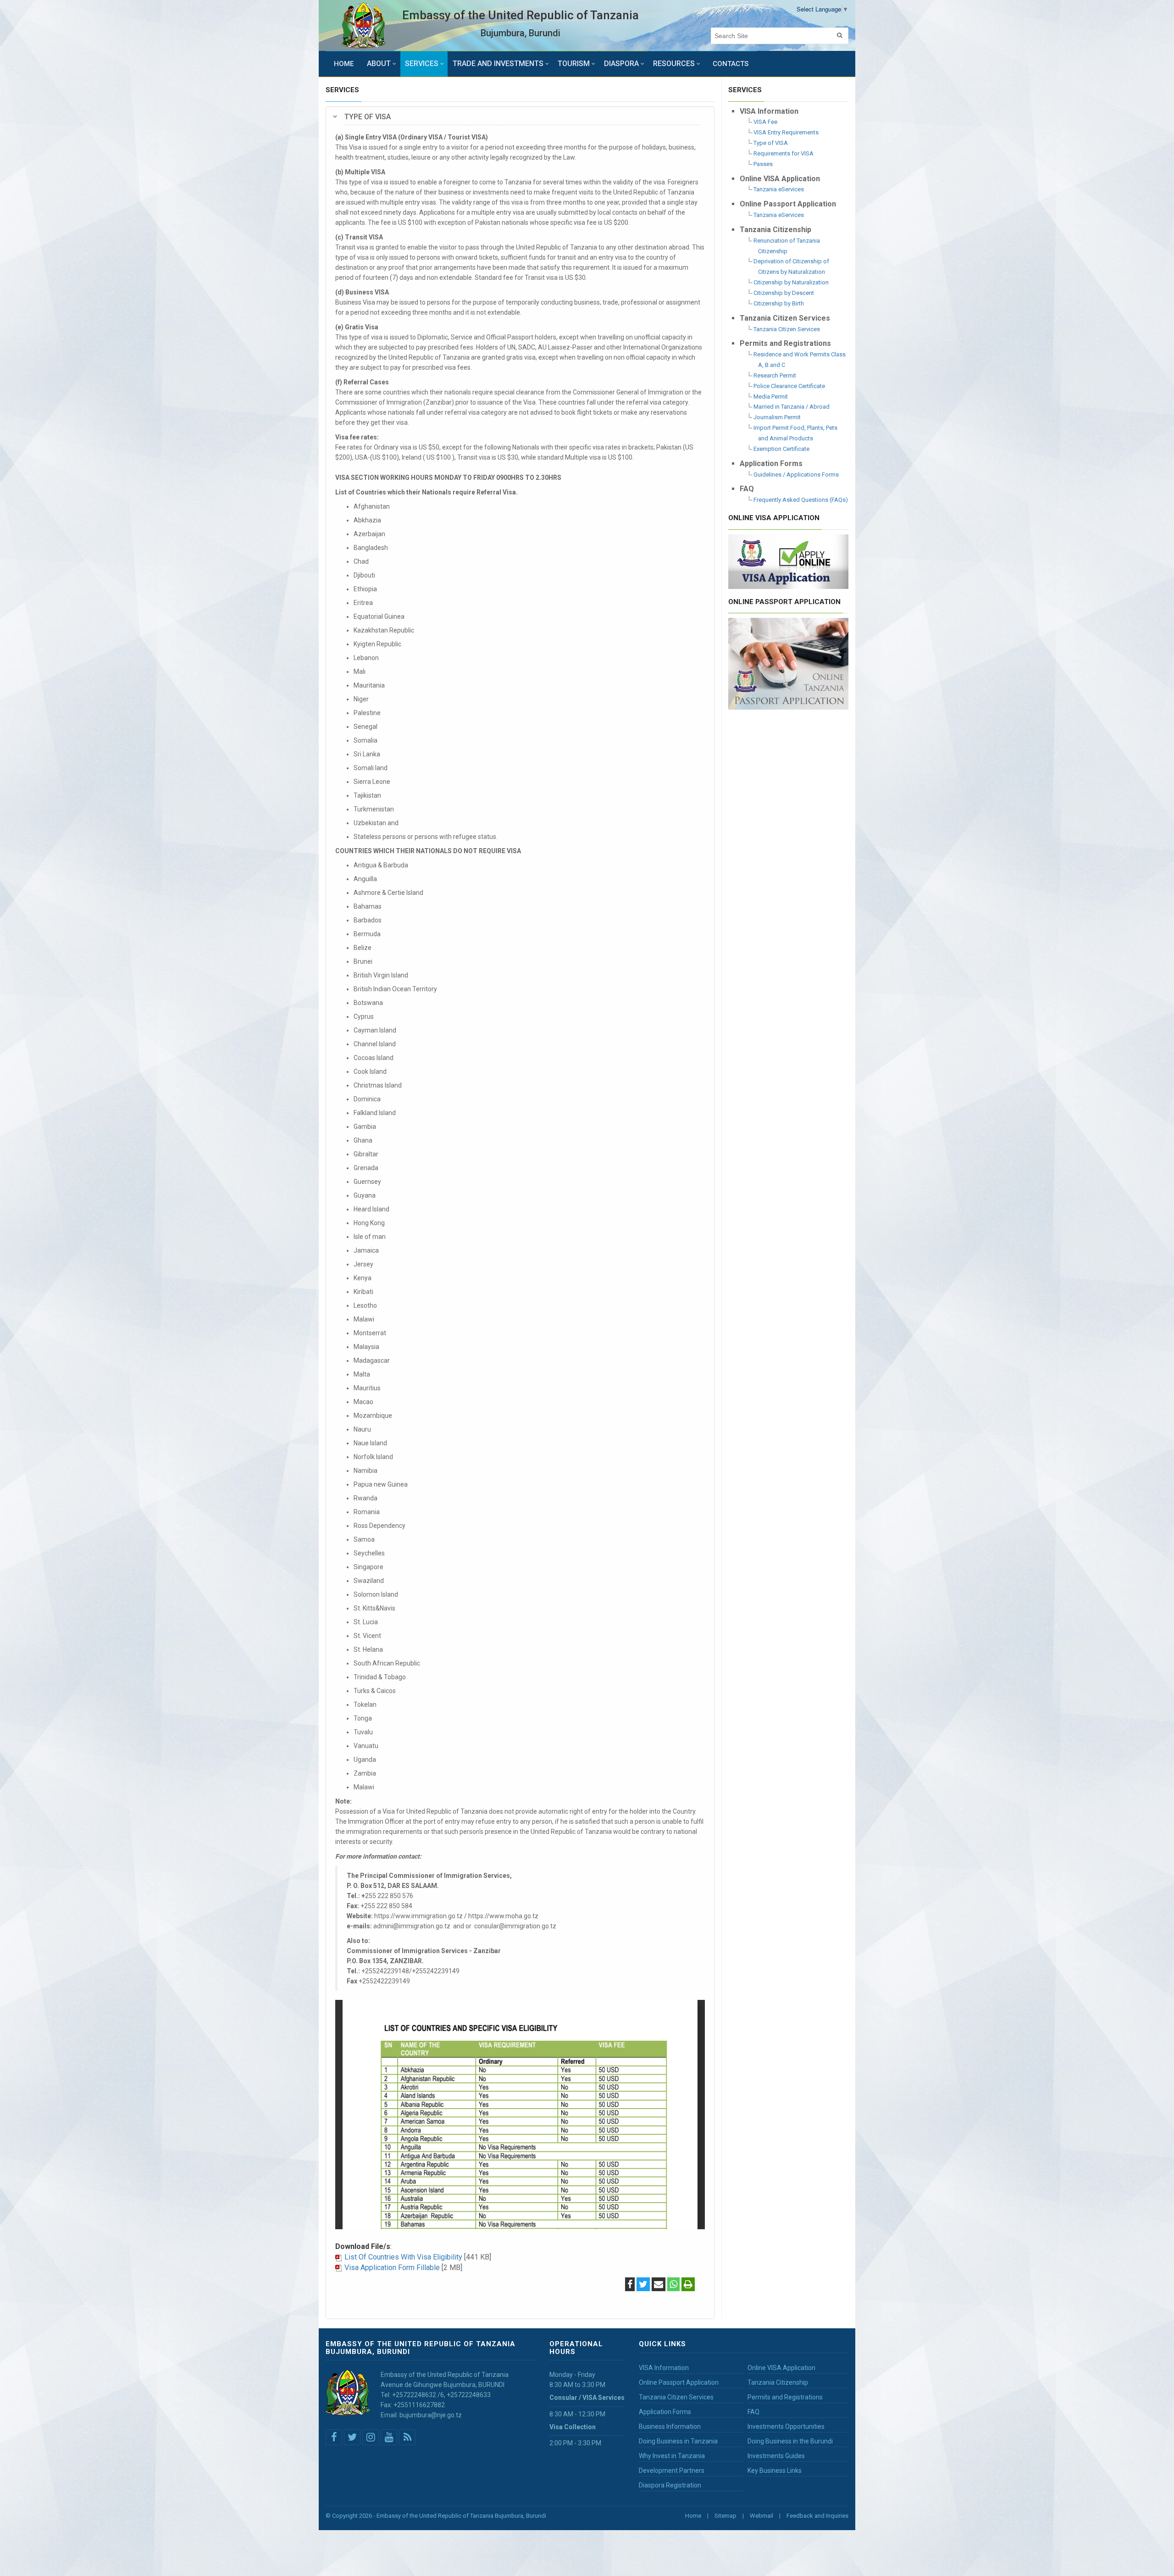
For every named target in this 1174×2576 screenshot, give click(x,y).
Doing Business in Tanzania (678, 2441)
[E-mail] (659, 2285)
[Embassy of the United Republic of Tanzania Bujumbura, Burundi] (364, 25)
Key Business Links (775, 2471)
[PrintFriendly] (688, 2285)
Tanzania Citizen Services (787, 329)
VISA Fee (765, 122)
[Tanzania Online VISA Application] (789, 561)
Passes (763, 164)
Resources (674, 64)
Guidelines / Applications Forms (796, 475)
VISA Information (664, 2368)
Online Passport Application (679, 2382)
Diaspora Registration (670, 2485)
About (379, 64)
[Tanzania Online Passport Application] (789, 663)
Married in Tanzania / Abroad (792, 407)
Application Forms (665, 2412)
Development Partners (672, 2471)
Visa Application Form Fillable (392, 2268)
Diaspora (621, 64)
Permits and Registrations (785, 2397)
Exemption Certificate (781, 449)
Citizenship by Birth (779, 303)
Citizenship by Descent (784, 293)
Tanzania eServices (779, 189)
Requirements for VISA (784, 153)
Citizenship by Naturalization (791, 282)
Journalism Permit (777, 417)
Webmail (761, 2516)
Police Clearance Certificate (789, 386)
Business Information (670, 2426)
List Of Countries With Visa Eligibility (403, 2257)
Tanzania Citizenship (778, 2382)
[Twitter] (643, 2285)
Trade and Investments (498, 64)
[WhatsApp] (673, 2285)
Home (344, 64)
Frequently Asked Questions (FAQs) (801, 500)
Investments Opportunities (786, 2426)
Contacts (731, 64)
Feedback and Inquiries (817, 2516)
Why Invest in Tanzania (672, 2456)
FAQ (753, 2412)
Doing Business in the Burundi (790, 2441)
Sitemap (725, 2516)
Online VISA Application (781, 2368)
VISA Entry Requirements (786, 132)
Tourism (574, 64)
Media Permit (771, 397)
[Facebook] (630, 2285)
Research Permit (775, 375)
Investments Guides (776, 2456)
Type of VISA (771, 143)
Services (422, 64)
